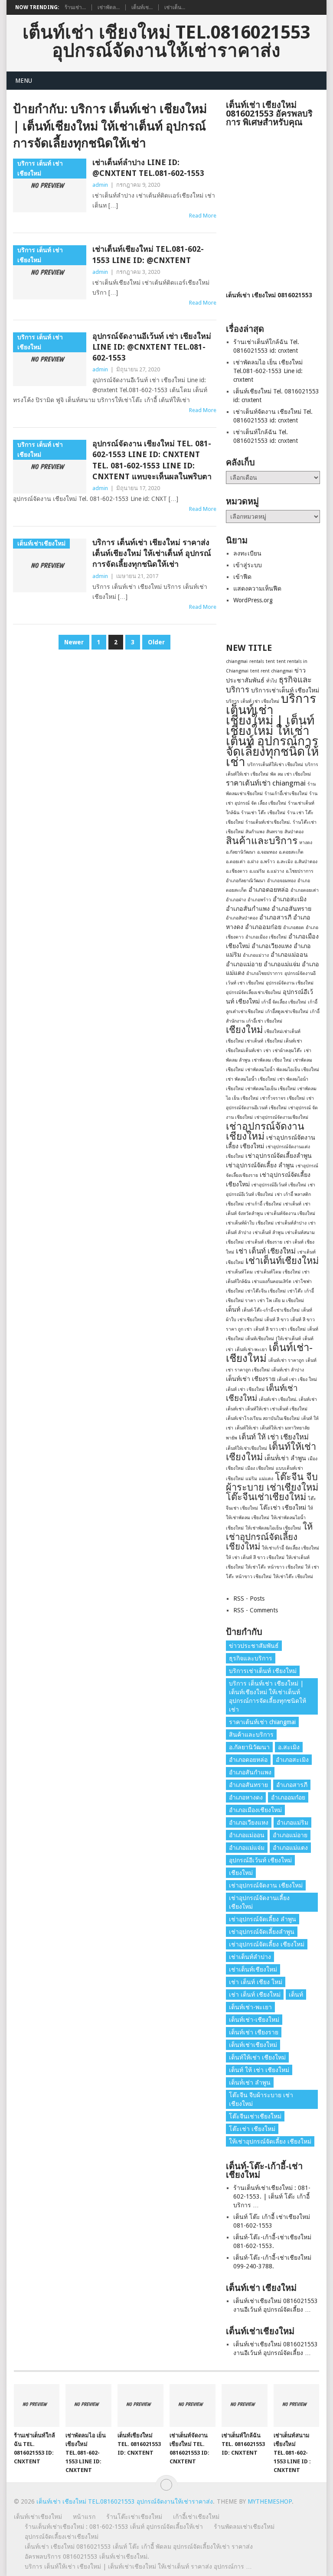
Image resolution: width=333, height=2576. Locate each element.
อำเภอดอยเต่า (305, 890)
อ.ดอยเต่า (236, 862)
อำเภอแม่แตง (290, 1848)
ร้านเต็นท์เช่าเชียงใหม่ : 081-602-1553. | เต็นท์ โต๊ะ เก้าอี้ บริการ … (272, 2196)
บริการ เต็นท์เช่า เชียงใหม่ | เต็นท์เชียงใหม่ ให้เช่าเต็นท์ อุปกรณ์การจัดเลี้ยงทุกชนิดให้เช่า (272, 730)
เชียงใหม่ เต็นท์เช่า (284, 1041)
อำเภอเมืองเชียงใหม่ (255, 1810)
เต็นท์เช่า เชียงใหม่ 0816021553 (269, 295)
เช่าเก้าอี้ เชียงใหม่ (263, 1204)
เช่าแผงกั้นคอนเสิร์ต (272, 1282)
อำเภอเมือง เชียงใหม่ (266, 937)
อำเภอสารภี (275, 917)
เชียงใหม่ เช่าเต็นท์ (245, 1041)
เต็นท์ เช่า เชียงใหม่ (245, 1389)
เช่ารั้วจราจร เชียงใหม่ (282, 1098)
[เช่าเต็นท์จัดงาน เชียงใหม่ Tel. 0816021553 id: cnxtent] (193, 2405)
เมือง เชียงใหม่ (260, 1468)
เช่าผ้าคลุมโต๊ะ (287, 1051)
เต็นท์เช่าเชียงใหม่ (253, 2045)
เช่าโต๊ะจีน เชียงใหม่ (266, 1291)
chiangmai (237, 661)
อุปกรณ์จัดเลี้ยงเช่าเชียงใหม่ (253, 992)
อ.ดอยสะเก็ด (291, 852)
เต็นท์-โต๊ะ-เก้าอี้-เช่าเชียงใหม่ (271, 1310)
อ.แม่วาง (275, 871)
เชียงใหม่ (244, 1030)
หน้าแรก (84, 2517)
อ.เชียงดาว (237, 871)
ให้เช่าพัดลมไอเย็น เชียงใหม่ (273, 1528)
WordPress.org (253, 600)
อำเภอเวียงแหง (272, 946)
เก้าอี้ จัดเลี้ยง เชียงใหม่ (284, 1002)
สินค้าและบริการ (262, 841)
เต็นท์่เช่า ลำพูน (285, 1458)
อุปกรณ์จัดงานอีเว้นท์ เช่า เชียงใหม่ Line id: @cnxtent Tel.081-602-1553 (152, 347)
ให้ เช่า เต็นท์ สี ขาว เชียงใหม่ (255, 1558)
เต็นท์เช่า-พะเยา (251, 1350)
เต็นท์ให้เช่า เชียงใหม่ (271, 1452)
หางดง (306, 843)
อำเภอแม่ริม (292, 1822)
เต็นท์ (233, 1309)
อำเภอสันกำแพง (248, 909)
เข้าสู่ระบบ (248, 565)
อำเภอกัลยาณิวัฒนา (246, 881)
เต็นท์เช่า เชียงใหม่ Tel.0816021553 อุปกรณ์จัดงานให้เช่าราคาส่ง (166, 42)
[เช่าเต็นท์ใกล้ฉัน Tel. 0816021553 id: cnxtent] (245, 2405)
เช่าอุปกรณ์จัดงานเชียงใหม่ (281, 1117)
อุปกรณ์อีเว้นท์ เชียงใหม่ (260, 1860)
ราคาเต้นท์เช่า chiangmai (266, 783)
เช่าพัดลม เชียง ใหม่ (272, 1060)
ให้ (310, 1508)
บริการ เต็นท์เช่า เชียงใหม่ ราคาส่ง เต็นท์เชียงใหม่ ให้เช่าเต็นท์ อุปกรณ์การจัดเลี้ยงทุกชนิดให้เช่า (152, 553)
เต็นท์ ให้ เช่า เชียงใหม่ (274, 1437)
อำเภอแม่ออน (289, 955)
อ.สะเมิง (285, 862)
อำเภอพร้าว (259, 900)
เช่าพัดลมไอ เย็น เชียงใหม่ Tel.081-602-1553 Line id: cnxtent (268, 371)
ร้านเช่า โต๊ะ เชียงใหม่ (263, 813)
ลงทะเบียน (247, 553)
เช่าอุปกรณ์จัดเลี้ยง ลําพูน (260, 1165)
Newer (74, 642)
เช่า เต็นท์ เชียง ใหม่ (256, 1982)
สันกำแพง (255, 832)
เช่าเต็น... (175, 7)
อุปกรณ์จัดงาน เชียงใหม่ (290, 983)
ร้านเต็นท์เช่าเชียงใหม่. (268, 822)
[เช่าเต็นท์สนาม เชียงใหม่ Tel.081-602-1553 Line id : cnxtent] (297, 2405)
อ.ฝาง (253, 862)
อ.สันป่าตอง (306, 862)
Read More (203, 216)
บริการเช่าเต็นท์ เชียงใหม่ (285, 690)
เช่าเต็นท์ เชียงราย (264, 1242)
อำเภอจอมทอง (281, 881)
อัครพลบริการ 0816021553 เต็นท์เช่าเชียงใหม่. (87, 2557)
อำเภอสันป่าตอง (242, 918)
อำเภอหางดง (246, 1797)
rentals (257, 661)
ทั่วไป (272, 681)
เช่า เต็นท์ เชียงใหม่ (266, 1251)
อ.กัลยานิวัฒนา (241, 852)
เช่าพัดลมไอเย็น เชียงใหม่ (271, 1089)
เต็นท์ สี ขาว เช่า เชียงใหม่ (280, 1329)
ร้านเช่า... (75, 7)
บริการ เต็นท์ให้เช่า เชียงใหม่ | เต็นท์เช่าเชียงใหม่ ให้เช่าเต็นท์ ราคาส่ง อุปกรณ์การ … (138, 2566)
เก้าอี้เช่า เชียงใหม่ (264, 1021)
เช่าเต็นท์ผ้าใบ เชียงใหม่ (250, 1223)
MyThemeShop (270, 2501)
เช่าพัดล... (109, 7)
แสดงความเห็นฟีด (257, 588)
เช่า (267, 1051)
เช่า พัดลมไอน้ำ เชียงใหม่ (251, 1079)
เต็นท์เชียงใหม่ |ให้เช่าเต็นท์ (273, 1339)
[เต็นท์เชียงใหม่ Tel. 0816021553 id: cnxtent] (140, 2405)
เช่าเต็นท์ (292, 1204)
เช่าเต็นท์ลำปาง (291, 1223)
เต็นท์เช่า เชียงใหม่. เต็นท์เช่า (288, 1399)
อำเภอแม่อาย (244, 964)
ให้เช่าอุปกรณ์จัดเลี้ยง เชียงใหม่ (269, 1537)
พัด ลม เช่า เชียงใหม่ (291, 774)
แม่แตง (266, 1479)
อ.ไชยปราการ (300, 871)
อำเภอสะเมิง (290, 899)
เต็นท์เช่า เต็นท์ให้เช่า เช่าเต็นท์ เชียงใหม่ (267, 1409)
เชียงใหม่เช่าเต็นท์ (282, 1031)
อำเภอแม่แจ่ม (282, 964)
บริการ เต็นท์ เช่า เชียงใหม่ (253, 701)
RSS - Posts (249, 1598)
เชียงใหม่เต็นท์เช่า (244, 1051)
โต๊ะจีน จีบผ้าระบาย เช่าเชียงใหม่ (272, 1482)
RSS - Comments (256, 1610)
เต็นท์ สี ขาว (277, 1320)
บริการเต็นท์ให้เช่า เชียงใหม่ (275, 765)
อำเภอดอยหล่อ (269, 890)
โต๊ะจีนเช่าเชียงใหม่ (266, 1497)
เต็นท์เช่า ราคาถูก (286, 1360)
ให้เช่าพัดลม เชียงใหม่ (248, 1518)
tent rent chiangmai (271, 671)
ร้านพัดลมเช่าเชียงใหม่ (244, 2527)
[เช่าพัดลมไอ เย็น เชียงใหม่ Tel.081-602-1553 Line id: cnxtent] (88, 2405)
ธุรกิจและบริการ (251, 1658)
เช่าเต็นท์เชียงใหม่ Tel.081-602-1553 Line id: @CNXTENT (148, 254)
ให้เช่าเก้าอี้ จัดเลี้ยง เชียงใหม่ (291, 1548)
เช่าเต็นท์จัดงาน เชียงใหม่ (290, 1213)
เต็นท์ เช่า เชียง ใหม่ (297, 1379)
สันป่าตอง (294, 832)
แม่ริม (251, 1479)
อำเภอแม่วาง (256, 955)
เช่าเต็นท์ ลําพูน (268, 1233)
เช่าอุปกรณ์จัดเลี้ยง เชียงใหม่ (267, 1944)
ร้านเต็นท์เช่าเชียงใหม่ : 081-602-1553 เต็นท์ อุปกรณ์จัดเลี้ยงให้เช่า (114, 2527)
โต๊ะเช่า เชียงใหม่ (283, 1507)
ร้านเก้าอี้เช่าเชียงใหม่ (286, 794)
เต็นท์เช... (142, 7)
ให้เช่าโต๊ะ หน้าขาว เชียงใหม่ (274, 1567)
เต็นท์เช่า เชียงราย (251, 1379)
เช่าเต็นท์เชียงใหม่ (282, 1261)
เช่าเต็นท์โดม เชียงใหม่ (277, 1272)
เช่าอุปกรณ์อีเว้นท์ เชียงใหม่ (279, 1185)
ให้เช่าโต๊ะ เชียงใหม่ (293, 1577)
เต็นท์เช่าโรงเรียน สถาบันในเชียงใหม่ (263, 1418)
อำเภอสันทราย (291, 909)
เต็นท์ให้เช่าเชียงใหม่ (246, 1448)
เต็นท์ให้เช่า (247, 1428)
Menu (24, 81)
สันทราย (274, 832)
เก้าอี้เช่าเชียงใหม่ (196, 2517)
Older (156, 642)
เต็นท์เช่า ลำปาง (288, 1370)
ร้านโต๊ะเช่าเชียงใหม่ (134, 2517)
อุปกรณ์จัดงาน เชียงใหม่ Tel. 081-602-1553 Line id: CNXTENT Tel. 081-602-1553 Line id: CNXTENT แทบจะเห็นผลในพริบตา (152, 460)
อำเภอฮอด (294, 927)
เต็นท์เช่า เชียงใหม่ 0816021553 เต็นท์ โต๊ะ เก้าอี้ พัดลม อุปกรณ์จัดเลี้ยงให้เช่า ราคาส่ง (139, 2547)
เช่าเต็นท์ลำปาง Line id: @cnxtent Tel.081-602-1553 (148, 168)
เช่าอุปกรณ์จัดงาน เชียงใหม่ (265, 1131)
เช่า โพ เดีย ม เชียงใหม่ (281, 1301)
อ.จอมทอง (267, 852)
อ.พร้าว (268, 862)
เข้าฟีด (242, 577)
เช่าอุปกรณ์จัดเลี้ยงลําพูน (279, 1156)
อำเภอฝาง (236, 900)
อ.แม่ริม (257, 871)
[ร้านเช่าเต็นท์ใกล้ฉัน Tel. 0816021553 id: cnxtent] (37, 2405)
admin (100, 185)
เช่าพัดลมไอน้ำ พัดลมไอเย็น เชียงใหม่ (282, 1070)
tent (270, 661)
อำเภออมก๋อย (263, 927)
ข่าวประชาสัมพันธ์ (254, 1646)
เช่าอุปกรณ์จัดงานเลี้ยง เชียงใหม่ (259, 1902)
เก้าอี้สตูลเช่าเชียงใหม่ (287, 1012)
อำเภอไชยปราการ (264, 973)
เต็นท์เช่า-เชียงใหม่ (269, 1353)
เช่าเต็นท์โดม (239, 1272)
